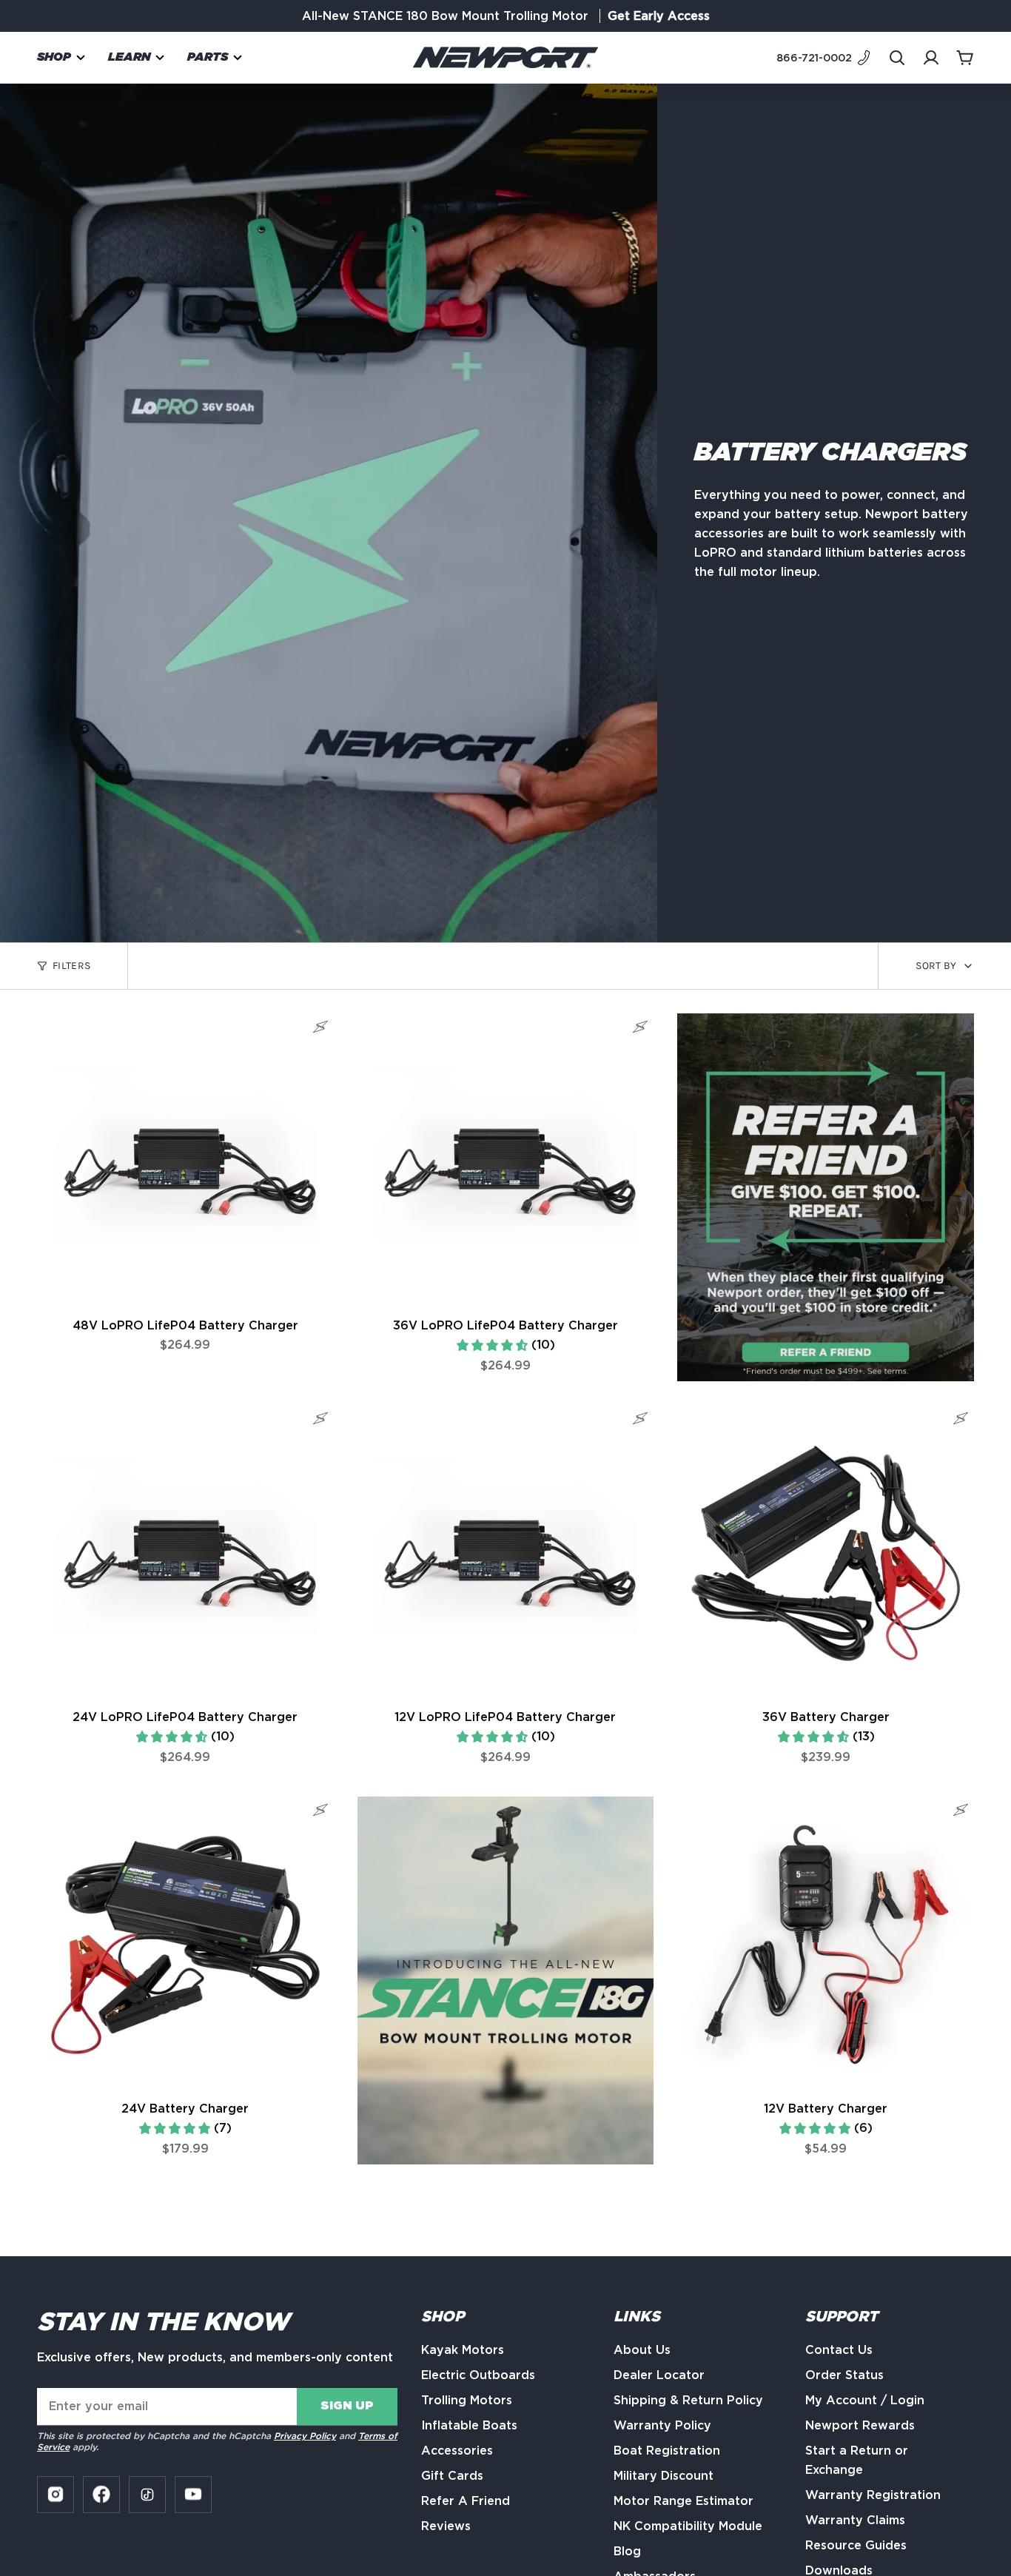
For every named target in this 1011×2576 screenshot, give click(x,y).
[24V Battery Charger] (185, 1945)
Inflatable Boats (469, 2425)
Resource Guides (856, 2545)
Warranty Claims (855, 2520)
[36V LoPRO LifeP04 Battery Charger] (506, 1162)
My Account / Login (865, 2400)
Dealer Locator (659, 2375)
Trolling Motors (467, 2400)
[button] (61, 57)
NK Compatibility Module (688, 2526)
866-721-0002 (814, 58)
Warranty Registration (873, 2495)
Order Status (844, 2375)
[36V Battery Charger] (826, 1553)
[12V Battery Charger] (826, 1945)
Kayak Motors (463, 2350)
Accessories (457, 2451)
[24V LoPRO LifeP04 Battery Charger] (185, 1553)
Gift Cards (452, 2476)
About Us (642, 2350)
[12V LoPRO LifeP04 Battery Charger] (506, 1553)
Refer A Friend (466, 2501)
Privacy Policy (305, 2436)
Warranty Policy (662, 2425)
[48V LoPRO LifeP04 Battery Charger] (185, 1162)
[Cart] (965, 58)
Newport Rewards (860, 2425)
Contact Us (839, 2350)
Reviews (446, 2526)
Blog (627, 2551)
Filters (71, 966)
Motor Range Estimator (683, 2501)
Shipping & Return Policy (688, 2400)
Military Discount (664, 2476)
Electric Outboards (478, 2375)
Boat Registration (667, 2451)
